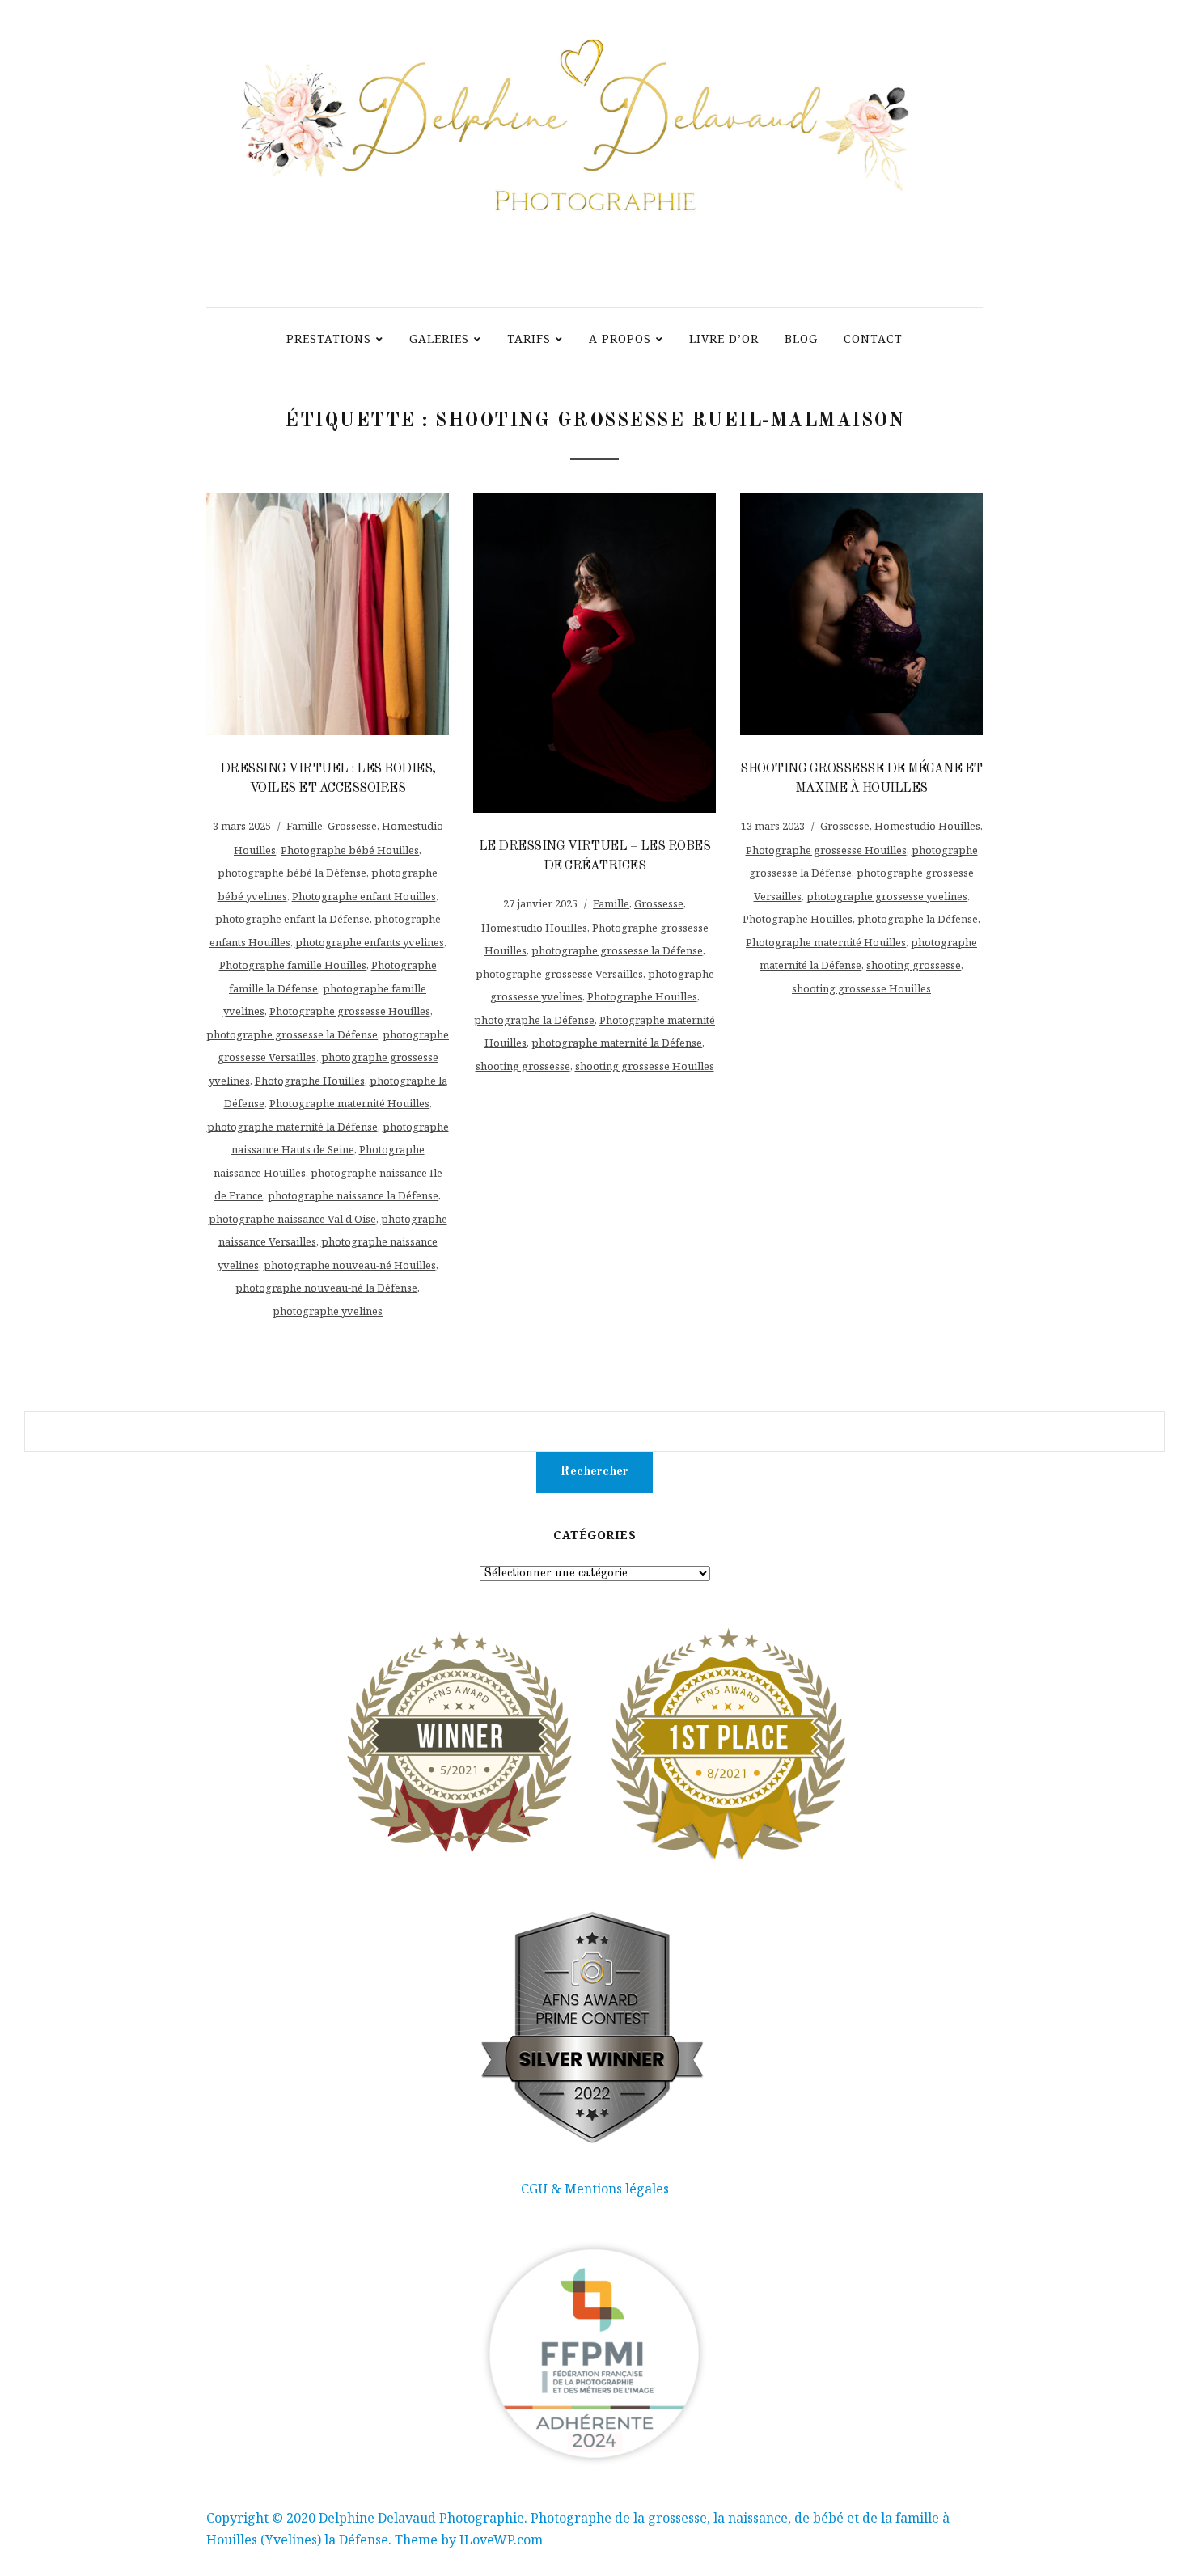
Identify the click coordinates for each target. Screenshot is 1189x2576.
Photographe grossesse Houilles (350, 1011)
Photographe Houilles (310, 1081)
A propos (620, 338)
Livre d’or (724, 338)
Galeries (439, 338)
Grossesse (352, 826)
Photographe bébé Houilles (350, 850)
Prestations (329, 338)
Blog (801, 338)
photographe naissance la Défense (353, 1195)
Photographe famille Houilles (293, 965)
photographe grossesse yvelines (887, 896)
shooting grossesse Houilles (645, 1066)
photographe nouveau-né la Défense (326, 1288)
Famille (305, 826)
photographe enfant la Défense (292, 919)
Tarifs (529, 338)
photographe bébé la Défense (292, 873)
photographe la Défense (534, 1020)
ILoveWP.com (501, 2540)
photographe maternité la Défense (292, 1127)
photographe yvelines (328, 1311)
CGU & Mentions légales (595, 2189)
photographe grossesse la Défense (292, 1034)
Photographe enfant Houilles (364, 896)
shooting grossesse (523, 1066)
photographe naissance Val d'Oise (292, 1219)
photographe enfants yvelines (370, 942)
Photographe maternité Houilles (349, 1103)
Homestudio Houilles (534, 928)
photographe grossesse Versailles (559, 974)
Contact (873, 338)
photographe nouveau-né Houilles (350, 1265)
